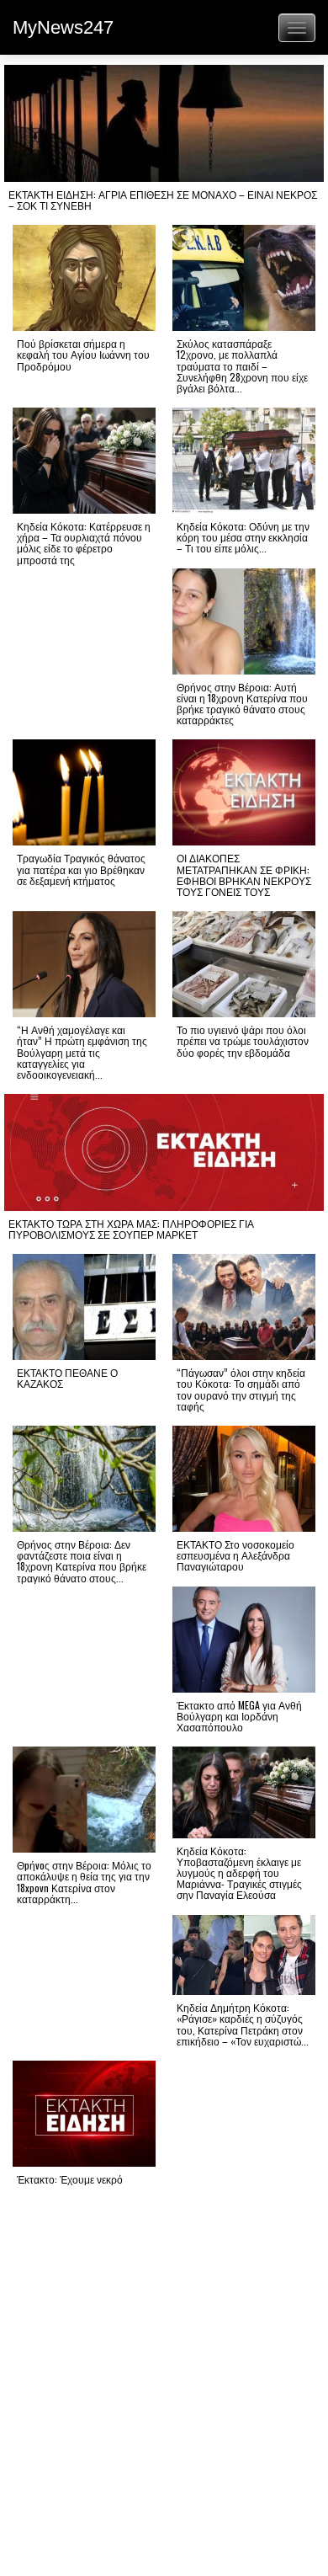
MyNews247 (63, 27)
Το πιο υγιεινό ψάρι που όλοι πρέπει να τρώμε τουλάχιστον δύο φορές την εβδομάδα (243, 1040)
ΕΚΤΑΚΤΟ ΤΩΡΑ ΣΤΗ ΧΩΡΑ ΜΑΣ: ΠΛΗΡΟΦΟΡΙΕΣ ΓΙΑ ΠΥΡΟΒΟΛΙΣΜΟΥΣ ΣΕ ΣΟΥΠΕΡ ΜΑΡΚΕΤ (131, 1229)
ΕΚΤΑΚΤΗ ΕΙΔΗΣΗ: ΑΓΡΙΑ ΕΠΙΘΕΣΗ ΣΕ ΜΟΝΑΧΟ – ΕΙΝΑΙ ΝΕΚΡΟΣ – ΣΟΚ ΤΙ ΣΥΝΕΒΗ (163, 200)
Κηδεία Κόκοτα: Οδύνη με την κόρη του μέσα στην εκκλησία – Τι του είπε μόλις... (243, 537)
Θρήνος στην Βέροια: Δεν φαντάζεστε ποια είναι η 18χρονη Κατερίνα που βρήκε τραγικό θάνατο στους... (82, 1561)
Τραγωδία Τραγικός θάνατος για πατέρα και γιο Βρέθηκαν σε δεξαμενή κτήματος (81, 869)
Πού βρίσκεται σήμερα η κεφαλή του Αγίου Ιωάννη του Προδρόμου (83, 354)
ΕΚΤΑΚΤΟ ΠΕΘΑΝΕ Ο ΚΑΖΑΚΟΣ (67, 1378)
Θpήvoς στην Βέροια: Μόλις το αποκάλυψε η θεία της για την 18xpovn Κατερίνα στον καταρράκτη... (84, 1882)
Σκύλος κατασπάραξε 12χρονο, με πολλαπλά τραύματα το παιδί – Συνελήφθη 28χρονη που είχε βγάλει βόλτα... (242, 365)
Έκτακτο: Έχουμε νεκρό (70, 2179)
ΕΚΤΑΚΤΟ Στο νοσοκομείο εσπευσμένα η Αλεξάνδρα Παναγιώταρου (235, 1555)
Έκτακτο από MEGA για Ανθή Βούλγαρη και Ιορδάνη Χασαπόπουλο (239, 1716)
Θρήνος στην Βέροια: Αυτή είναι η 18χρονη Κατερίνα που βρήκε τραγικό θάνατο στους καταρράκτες (242, 704)
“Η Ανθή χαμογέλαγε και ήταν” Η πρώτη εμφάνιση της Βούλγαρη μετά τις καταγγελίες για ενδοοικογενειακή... (82, 1052)
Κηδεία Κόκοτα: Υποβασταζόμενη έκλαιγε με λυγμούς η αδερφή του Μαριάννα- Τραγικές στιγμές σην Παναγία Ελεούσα (239, 1873)
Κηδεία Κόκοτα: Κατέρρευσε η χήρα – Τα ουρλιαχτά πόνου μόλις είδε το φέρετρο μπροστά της (84, 543)
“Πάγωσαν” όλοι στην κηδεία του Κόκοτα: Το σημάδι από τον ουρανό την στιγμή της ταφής (241, 1389)
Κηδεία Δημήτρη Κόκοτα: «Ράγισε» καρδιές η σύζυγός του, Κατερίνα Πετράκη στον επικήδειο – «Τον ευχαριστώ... (243, 2024)
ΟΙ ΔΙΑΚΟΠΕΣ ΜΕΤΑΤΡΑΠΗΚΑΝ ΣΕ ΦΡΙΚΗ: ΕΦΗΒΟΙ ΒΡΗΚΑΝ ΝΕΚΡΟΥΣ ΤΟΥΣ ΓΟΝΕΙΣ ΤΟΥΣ (244, 875)
